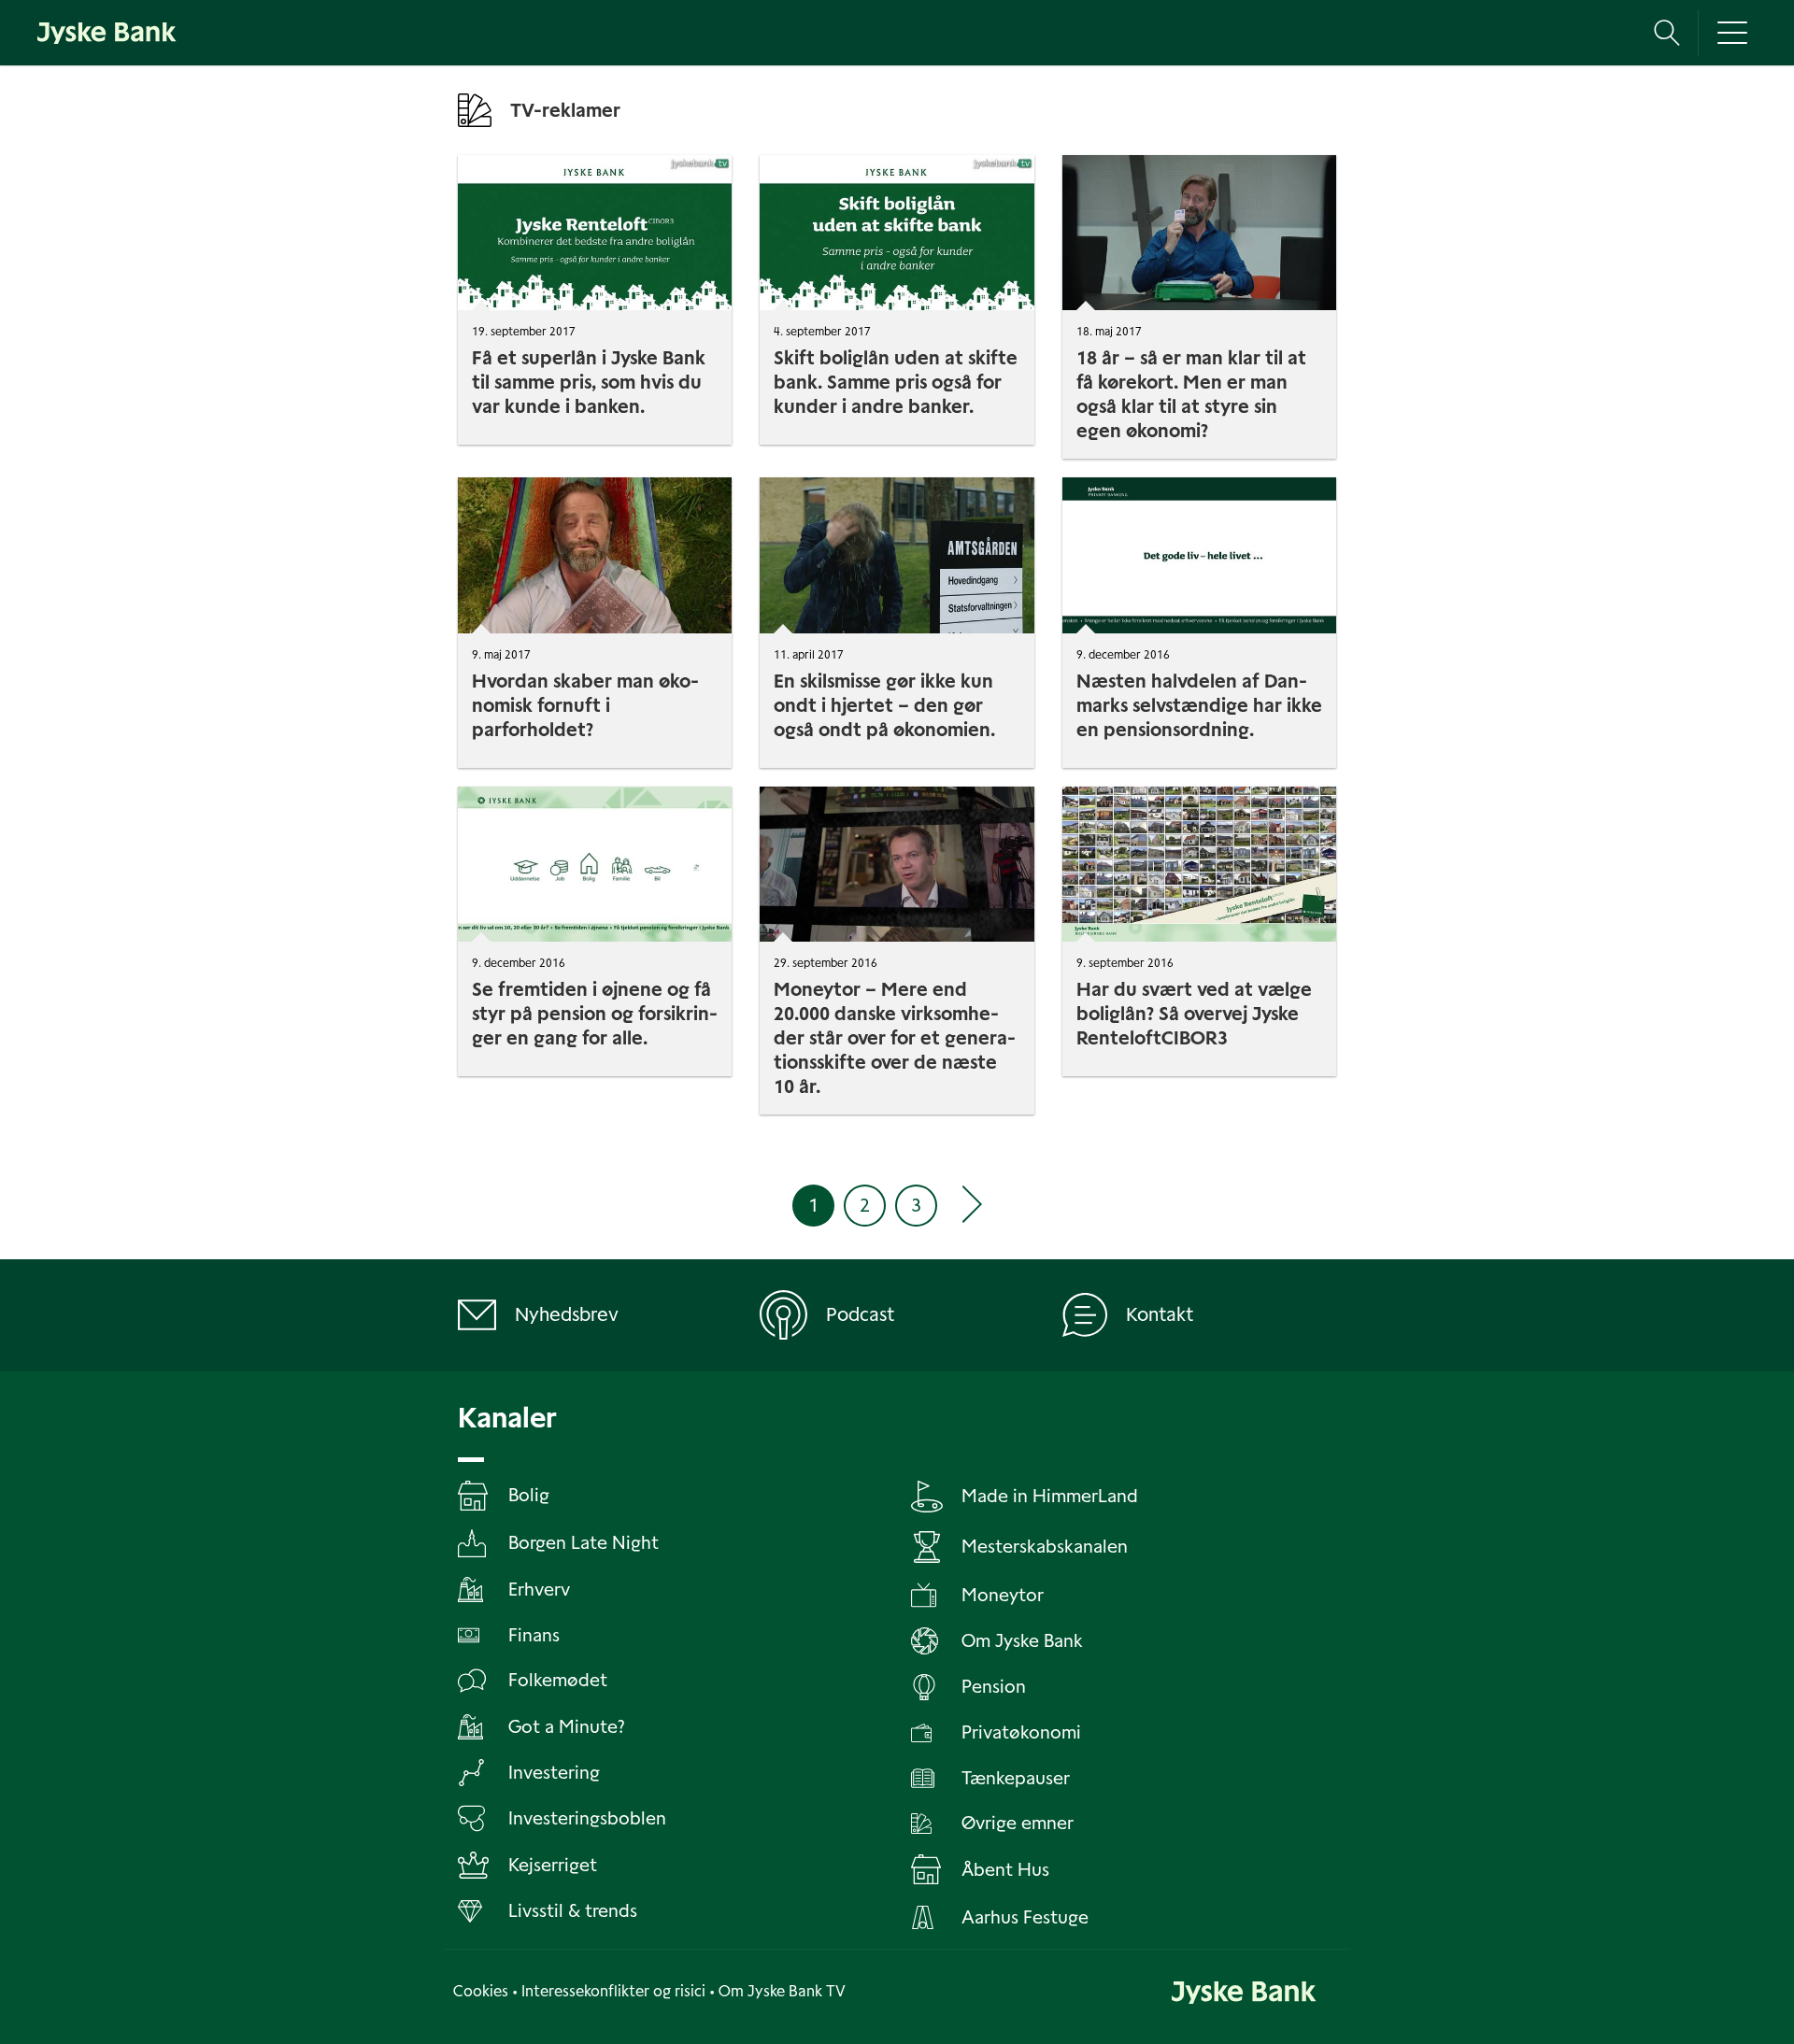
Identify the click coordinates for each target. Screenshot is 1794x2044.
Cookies (481, 1991)
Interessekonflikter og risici (613, 1991)
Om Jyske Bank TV (782, 1991)
